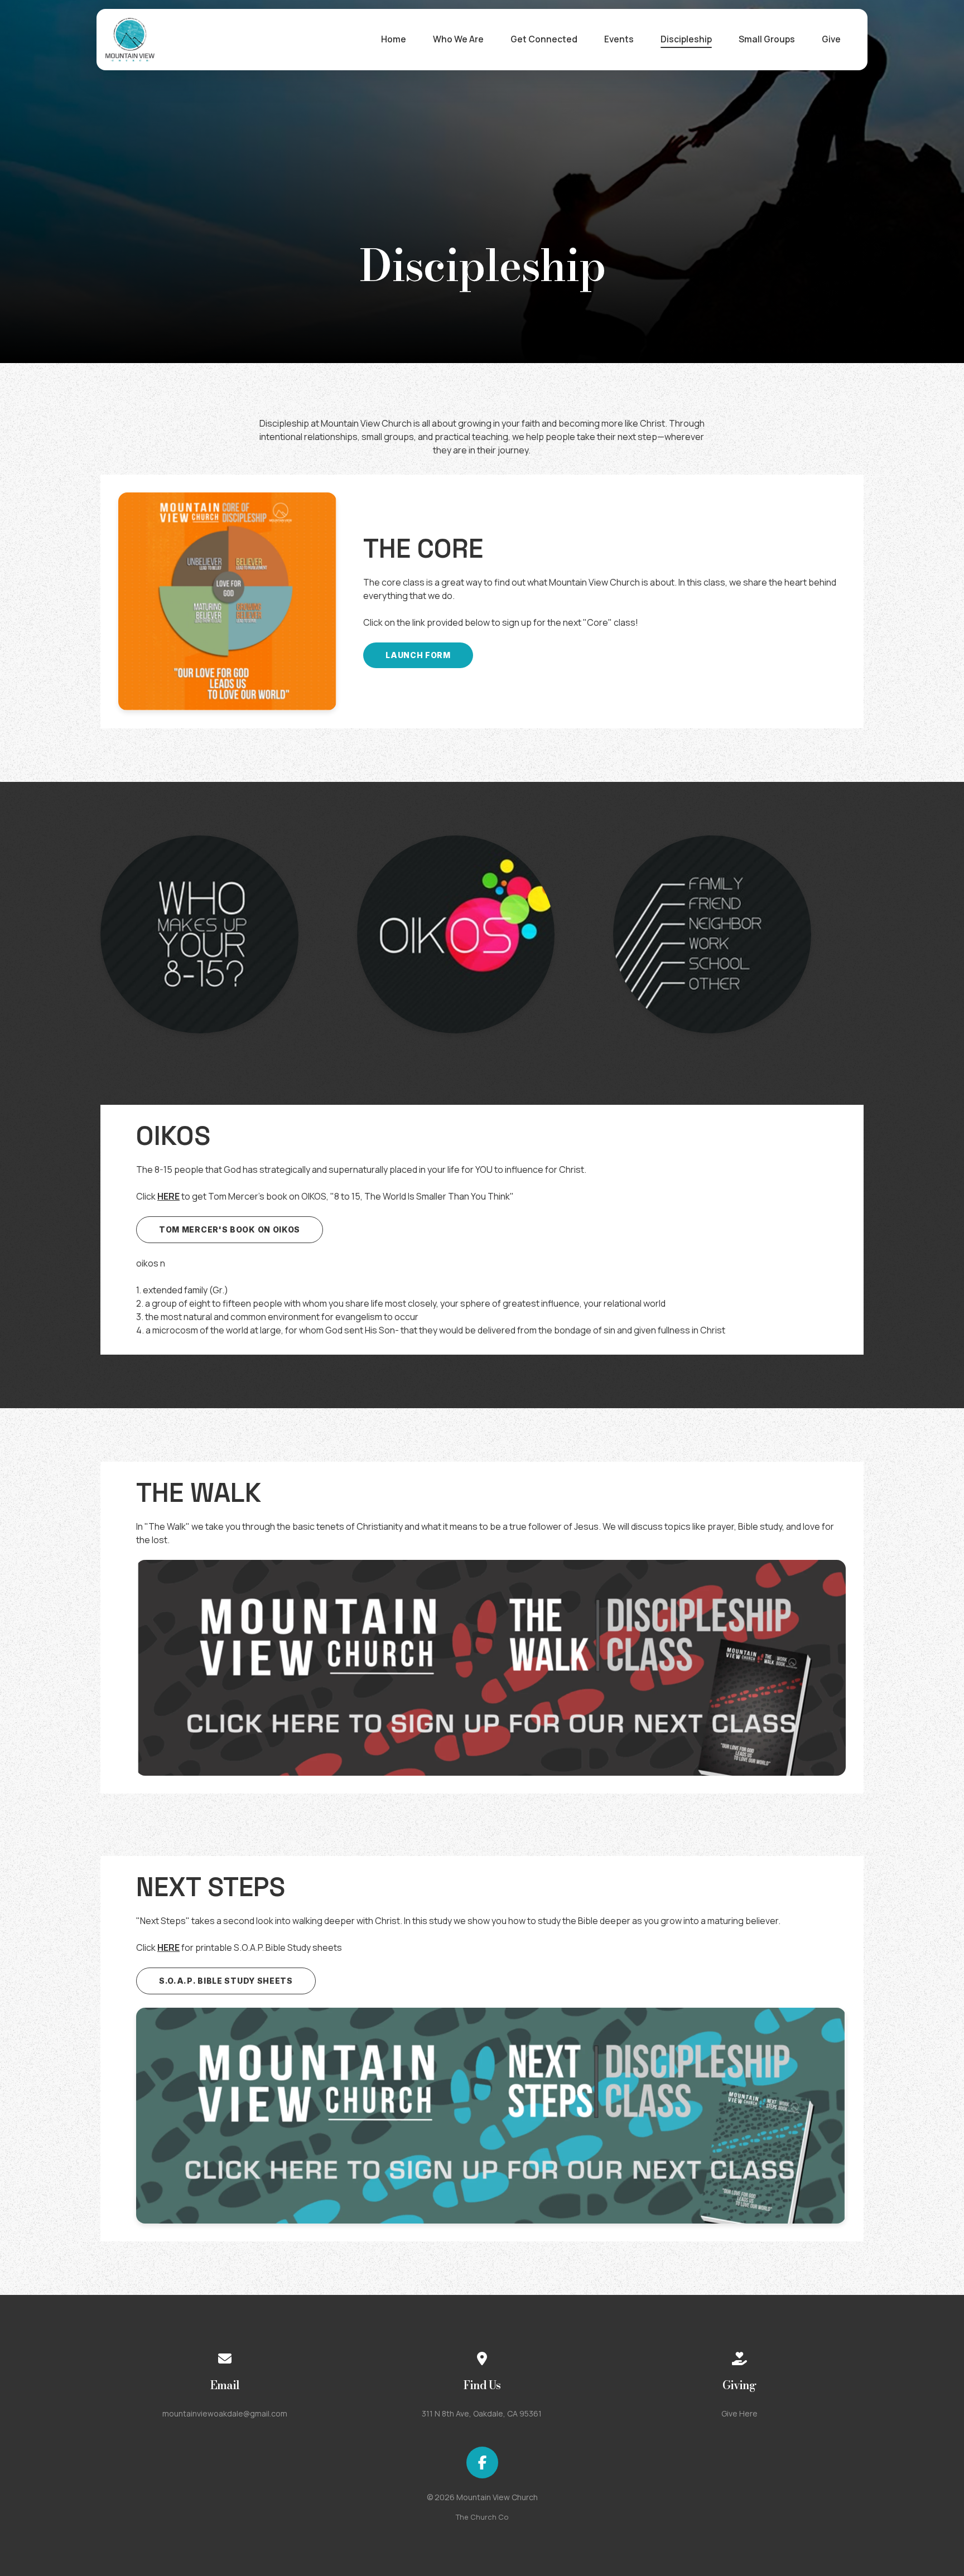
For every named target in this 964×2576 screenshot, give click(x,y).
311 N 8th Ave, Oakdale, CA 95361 (482, 2413)
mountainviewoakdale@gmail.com (225, 2413)
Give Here (739, 2413)
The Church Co (482, 2517)
